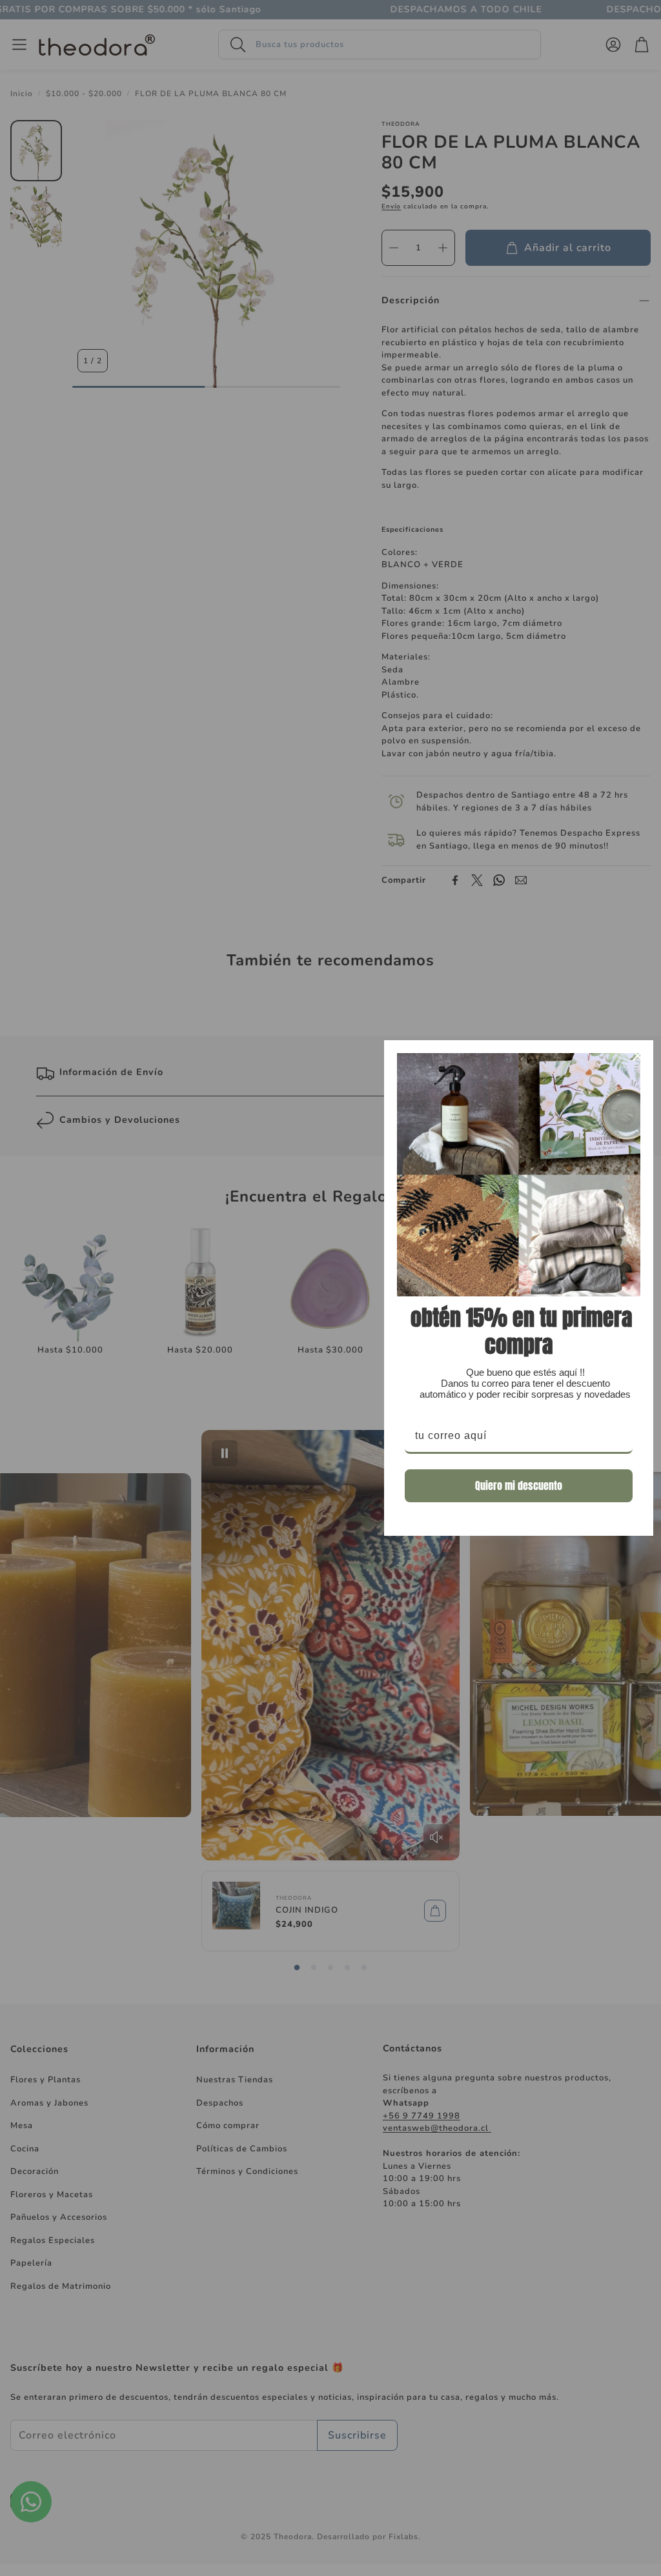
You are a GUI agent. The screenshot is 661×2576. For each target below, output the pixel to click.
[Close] (638, 1056)
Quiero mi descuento (519, 1485)
